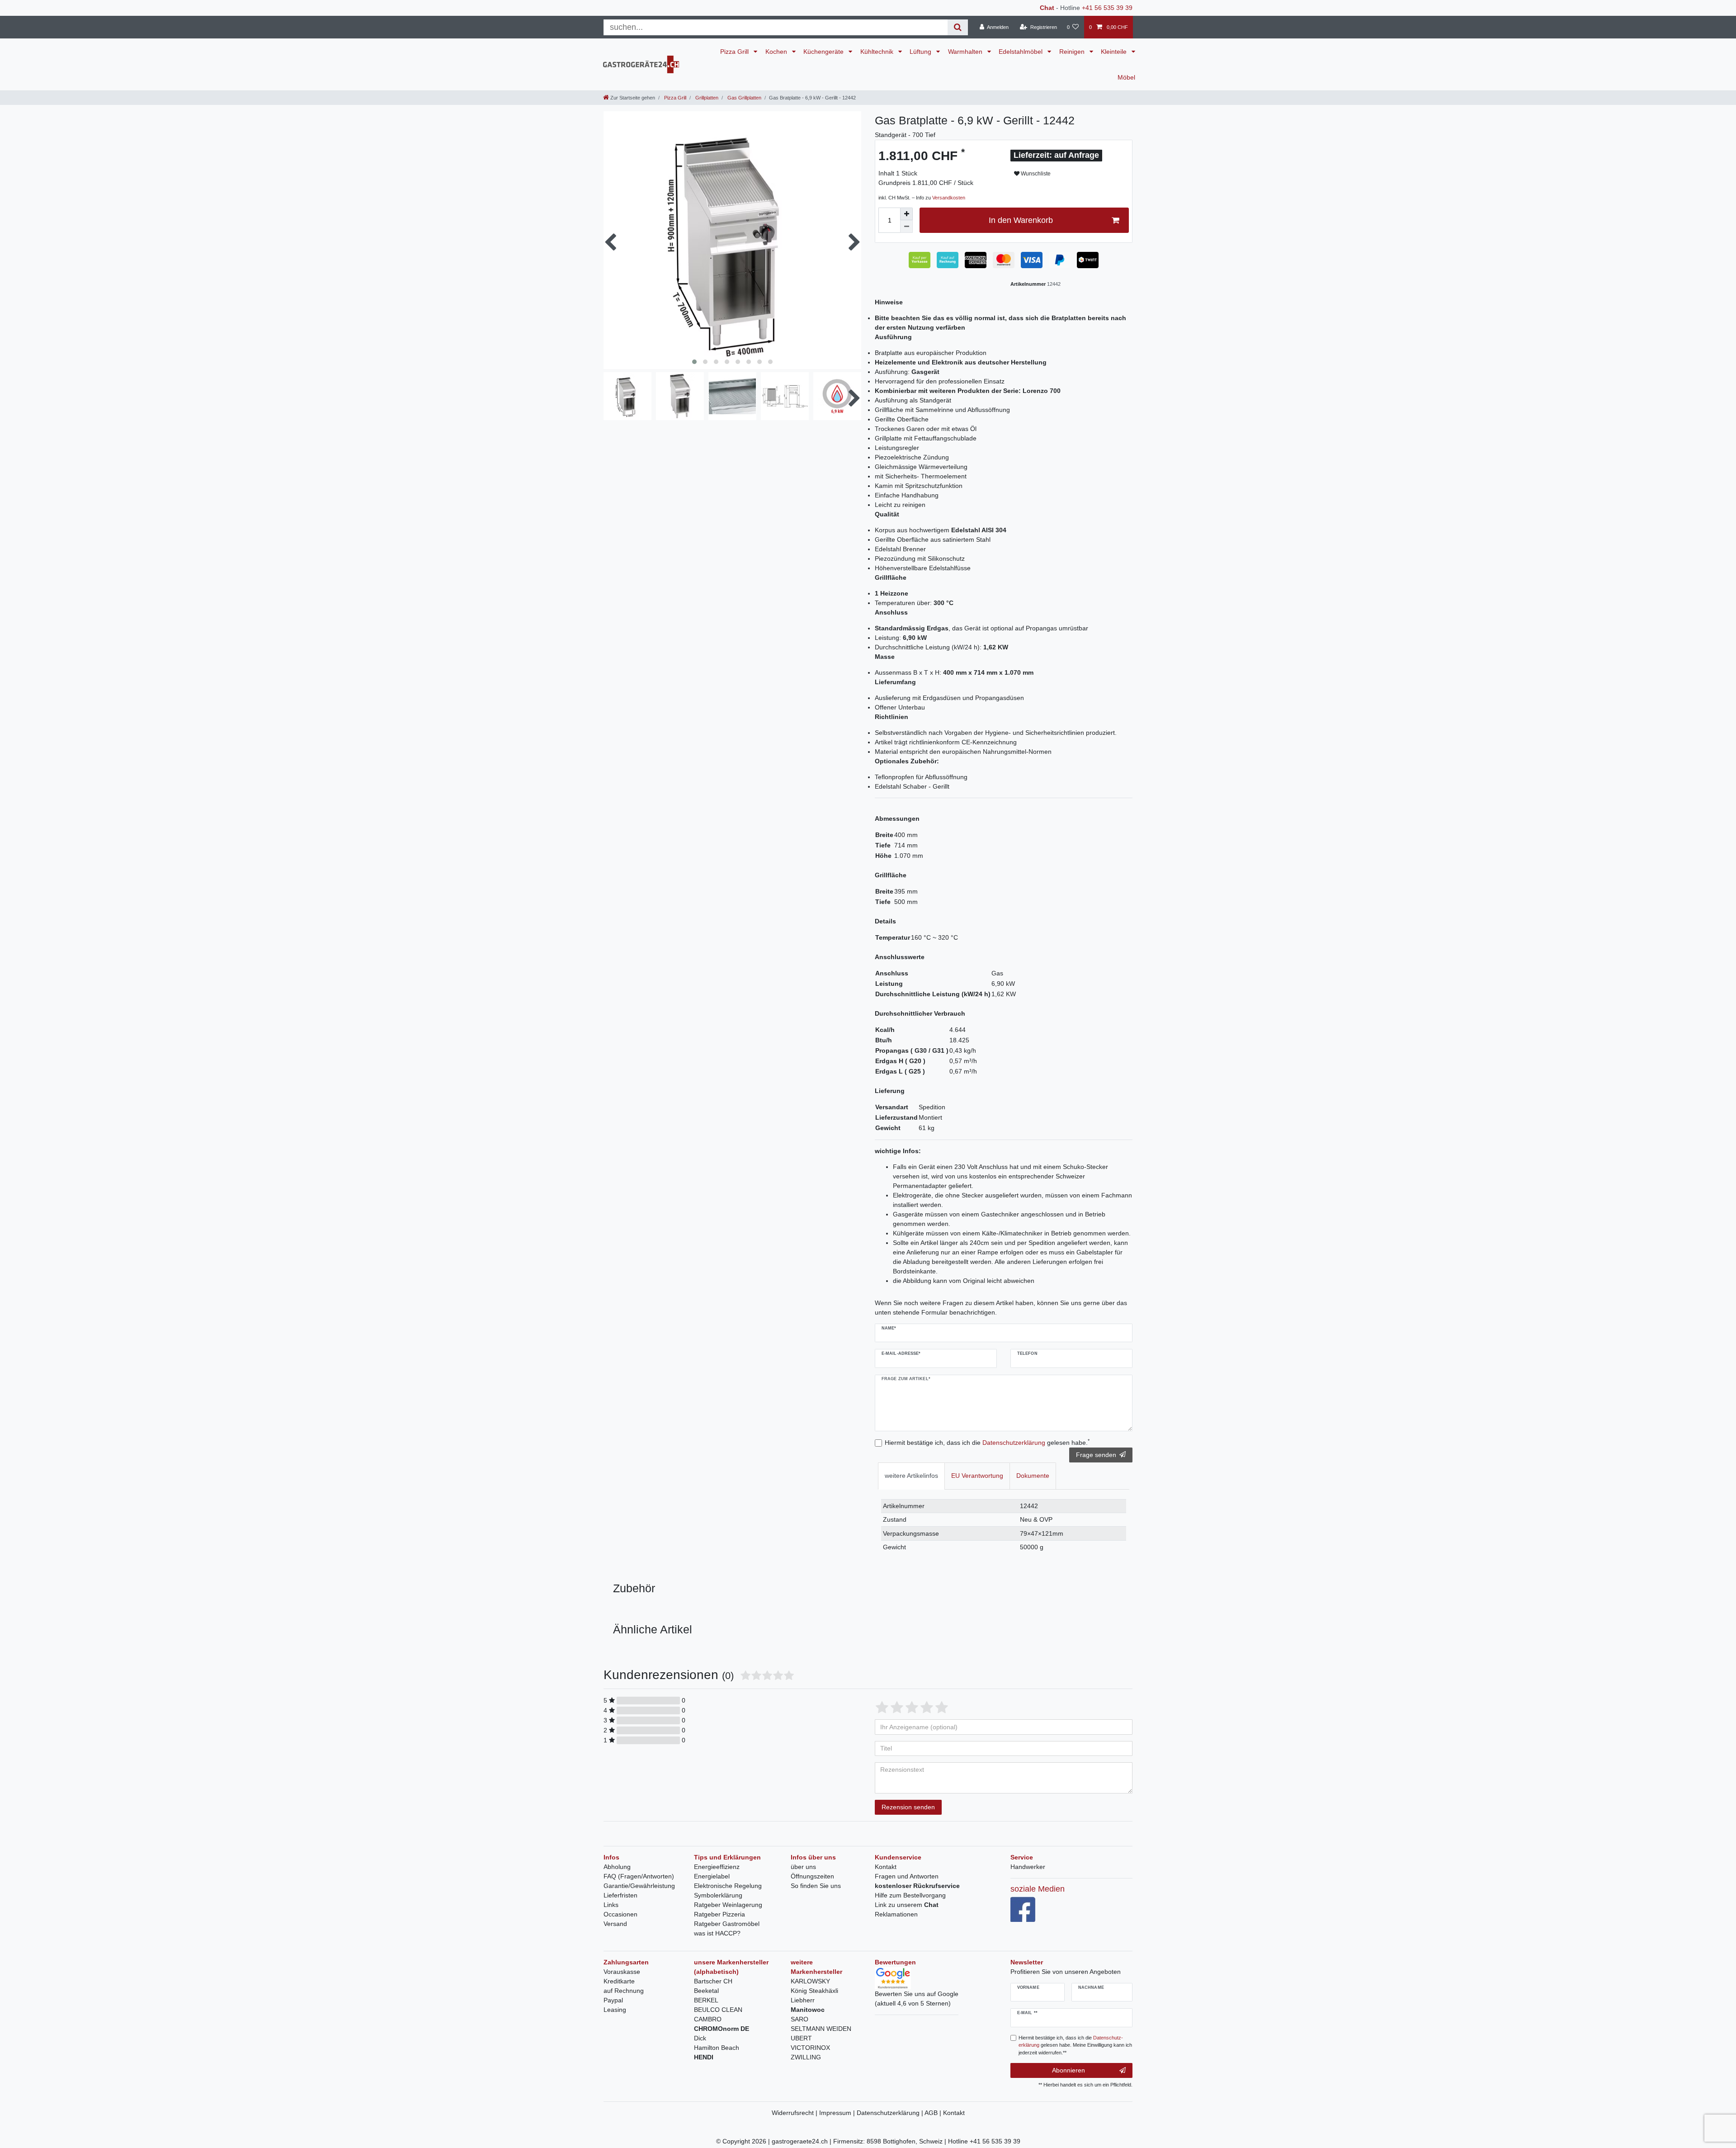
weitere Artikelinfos (911, 1476)
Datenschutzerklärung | (891, 2113)
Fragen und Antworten (907, 1876)
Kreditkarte (619, 1981)
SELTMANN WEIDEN (821, 2029)
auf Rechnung (624, 1991)
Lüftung (921, 52)
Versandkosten (949, 198)
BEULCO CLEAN (718, 2010)
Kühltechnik (878, 52)
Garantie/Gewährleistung (639, 1886)
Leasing (615, 2010)
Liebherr (803, 2000)
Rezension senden (908, 1807)
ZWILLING (806, 2057)
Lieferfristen (620, 1895)
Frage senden (1096, 1455)
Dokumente (1033, 1476)
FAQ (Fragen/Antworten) (639, 1876)
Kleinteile (1115, 52)
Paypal (613, 2000)
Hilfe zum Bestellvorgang (910, 1895)
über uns (803, 1867)
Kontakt (886, 1867)
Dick (700, 2038)
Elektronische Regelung (728, 1886)
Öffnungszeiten (812, 1876)
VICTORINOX (810, 2048)
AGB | (934, 2113)
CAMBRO (708, 2019)
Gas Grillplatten (744, 98)
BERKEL (706, 2000)
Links (611, 1905)
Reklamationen (896, 1914)
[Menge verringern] (906, 227)
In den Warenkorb (1021, 220)
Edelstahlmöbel (1021, 52)
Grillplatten (706, 98)
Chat (1047, 8)
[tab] (911, 1476)
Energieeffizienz (717, 1867)
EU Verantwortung (977, 1476)
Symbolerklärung (718, 1895)
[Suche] (958, 27)
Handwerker (1028, 1867)
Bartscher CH (713, 1981)
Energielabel (712, 1876)
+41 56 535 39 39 (1107, 8)
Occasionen (620, 1914)
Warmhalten (966, 52)
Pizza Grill (735, 52)
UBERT (801, 2038)
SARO (800, 2019)
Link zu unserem (907, 1905)
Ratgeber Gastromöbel (727, 1924)
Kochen (777, 52)
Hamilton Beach (717, 2048)
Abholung (617, 1867)
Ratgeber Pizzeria (719, 1914)
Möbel (1126, 77)
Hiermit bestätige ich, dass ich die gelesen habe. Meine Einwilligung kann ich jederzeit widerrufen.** (1075, 2045)
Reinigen (1073, 52)
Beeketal (706, 1991)
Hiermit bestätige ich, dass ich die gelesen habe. (987, 1442)
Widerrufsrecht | (795, 2113)
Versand (615, 1924)
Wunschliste (1035, 174)
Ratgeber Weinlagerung (728, 1905)
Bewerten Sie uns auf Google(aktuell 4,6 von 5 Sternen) (917, 1999)
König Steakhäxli (814, 1991)
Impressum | (838, 2113)
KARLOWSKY (810, 1981)
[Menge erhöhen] (906, 214)
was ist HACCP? (717, 1933)
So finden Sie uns (816, 1886)
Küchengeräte (824, 52)
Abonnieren (1068, 2070)
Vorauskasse (622, 1972)
